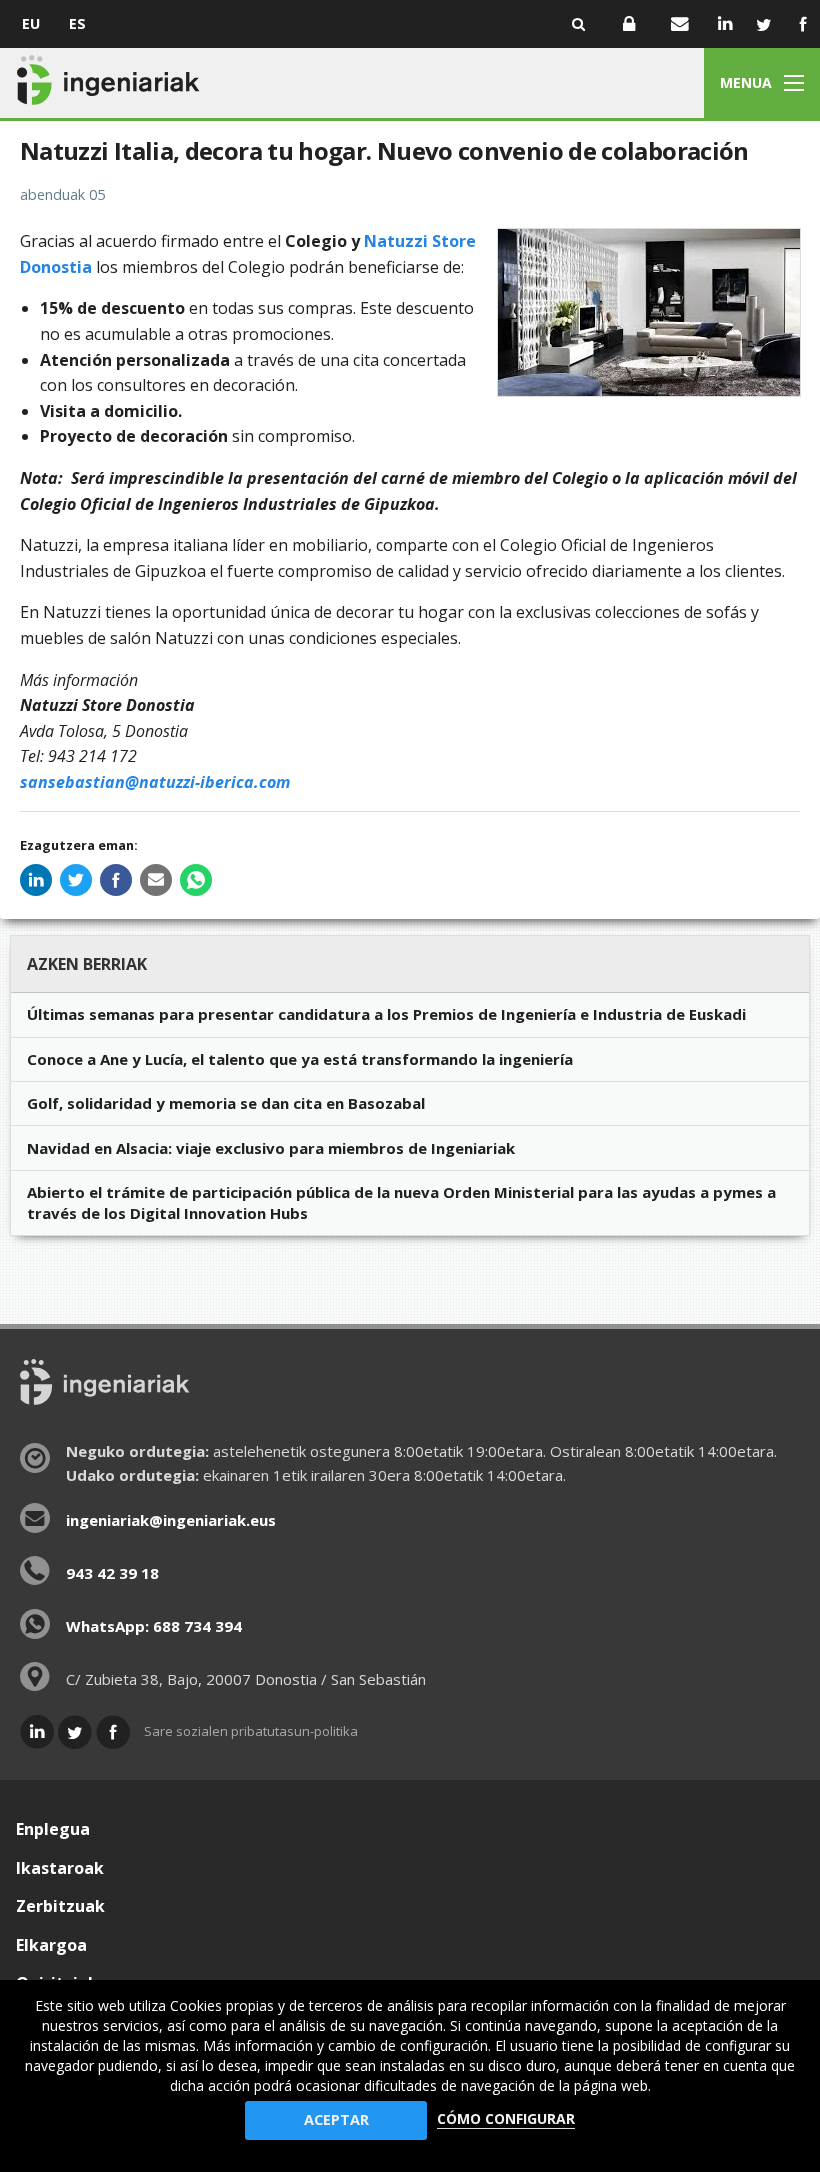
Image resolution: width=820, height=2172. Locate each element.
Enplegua (53, 1829)
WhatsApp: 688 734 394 (154, 1626)
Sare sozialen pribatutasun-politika (251, 1731)
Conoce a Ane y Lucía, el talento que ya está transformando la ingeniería (300, 1059)
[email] (156, 880)
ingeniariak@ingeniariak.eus (171, 1520)
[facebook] (116, 880)
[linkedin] (36, 880)
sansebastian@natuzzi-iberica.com (155, 782)
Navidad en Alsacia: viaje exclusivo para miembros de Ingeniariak (271, 1148)
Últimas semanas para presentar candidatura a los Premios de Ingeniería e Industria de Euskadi (386, 1014)
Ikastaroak (60, 1868)
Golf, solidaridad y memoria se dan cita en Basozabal (226, 1103)
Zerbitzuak (60, 1906)
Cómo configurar (506, 2118)
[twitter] (76, 880)
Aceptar (336, 2119)
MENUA (746, 82)
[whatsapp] (196, 880)
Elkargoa (51, 1945)
